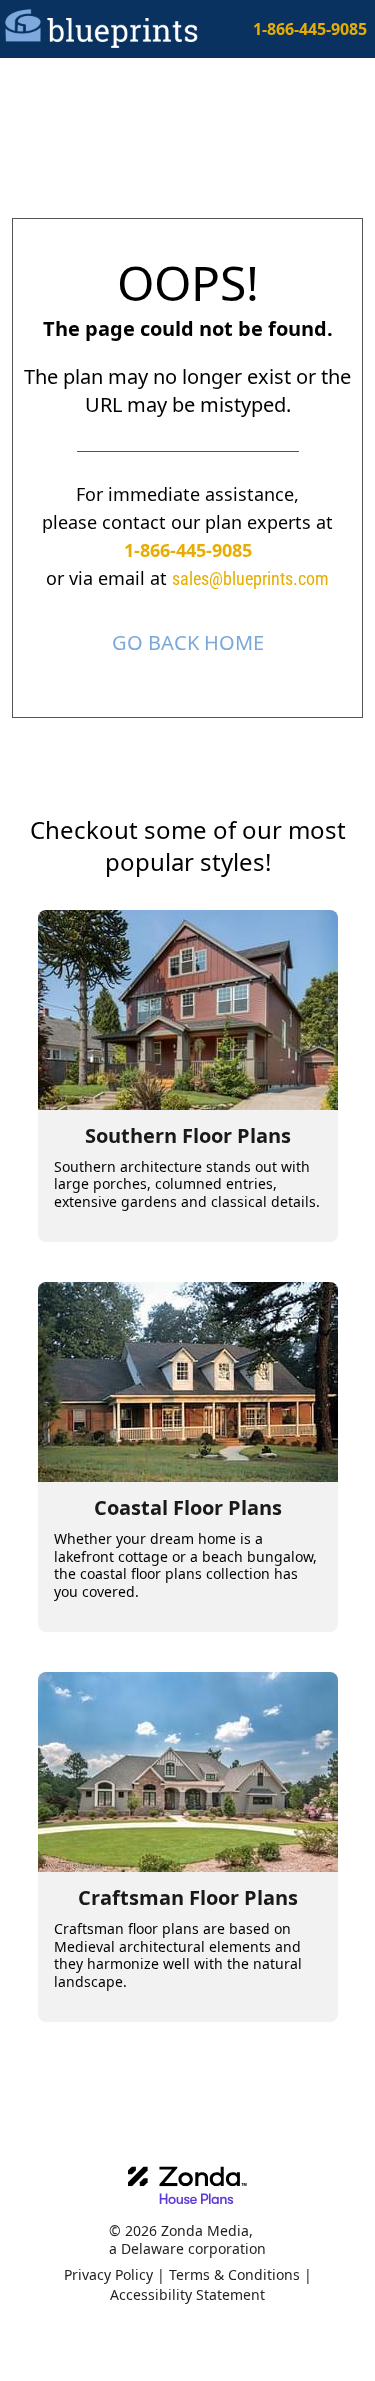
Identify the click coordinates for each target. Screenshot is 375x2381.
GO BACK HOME (188, 642)
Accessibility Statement (187, 2294)
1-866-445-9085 (310, 29)
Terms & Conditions (234, 2274)
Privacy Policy (108, 2274)
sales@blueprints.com (250, 578)
